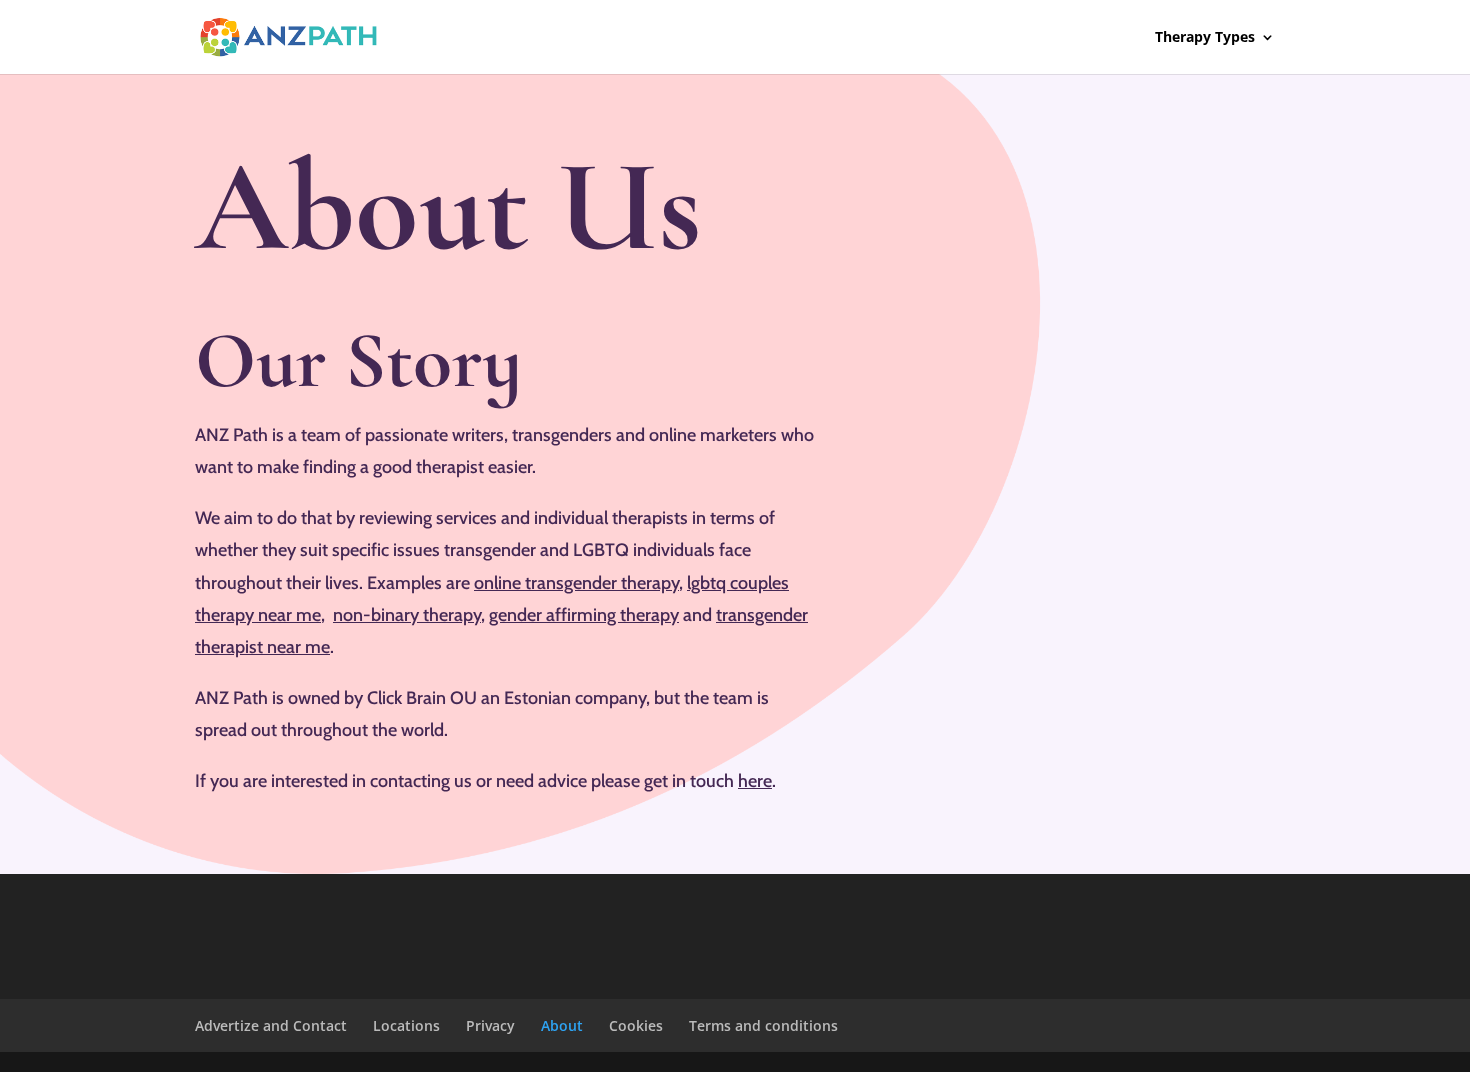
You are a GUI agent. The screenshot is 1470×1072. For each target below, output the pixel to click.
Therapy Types (1205, 38)
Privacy (490, 1025)
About (562, 1025)
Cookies (636, 1025)
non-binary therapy (407, 615)
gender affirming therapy (584, 615)
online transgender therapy (576, 583)
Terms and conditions (763, 1025)
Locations (406, 1025)
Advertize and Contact (271, 1025)
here (755, 781)
